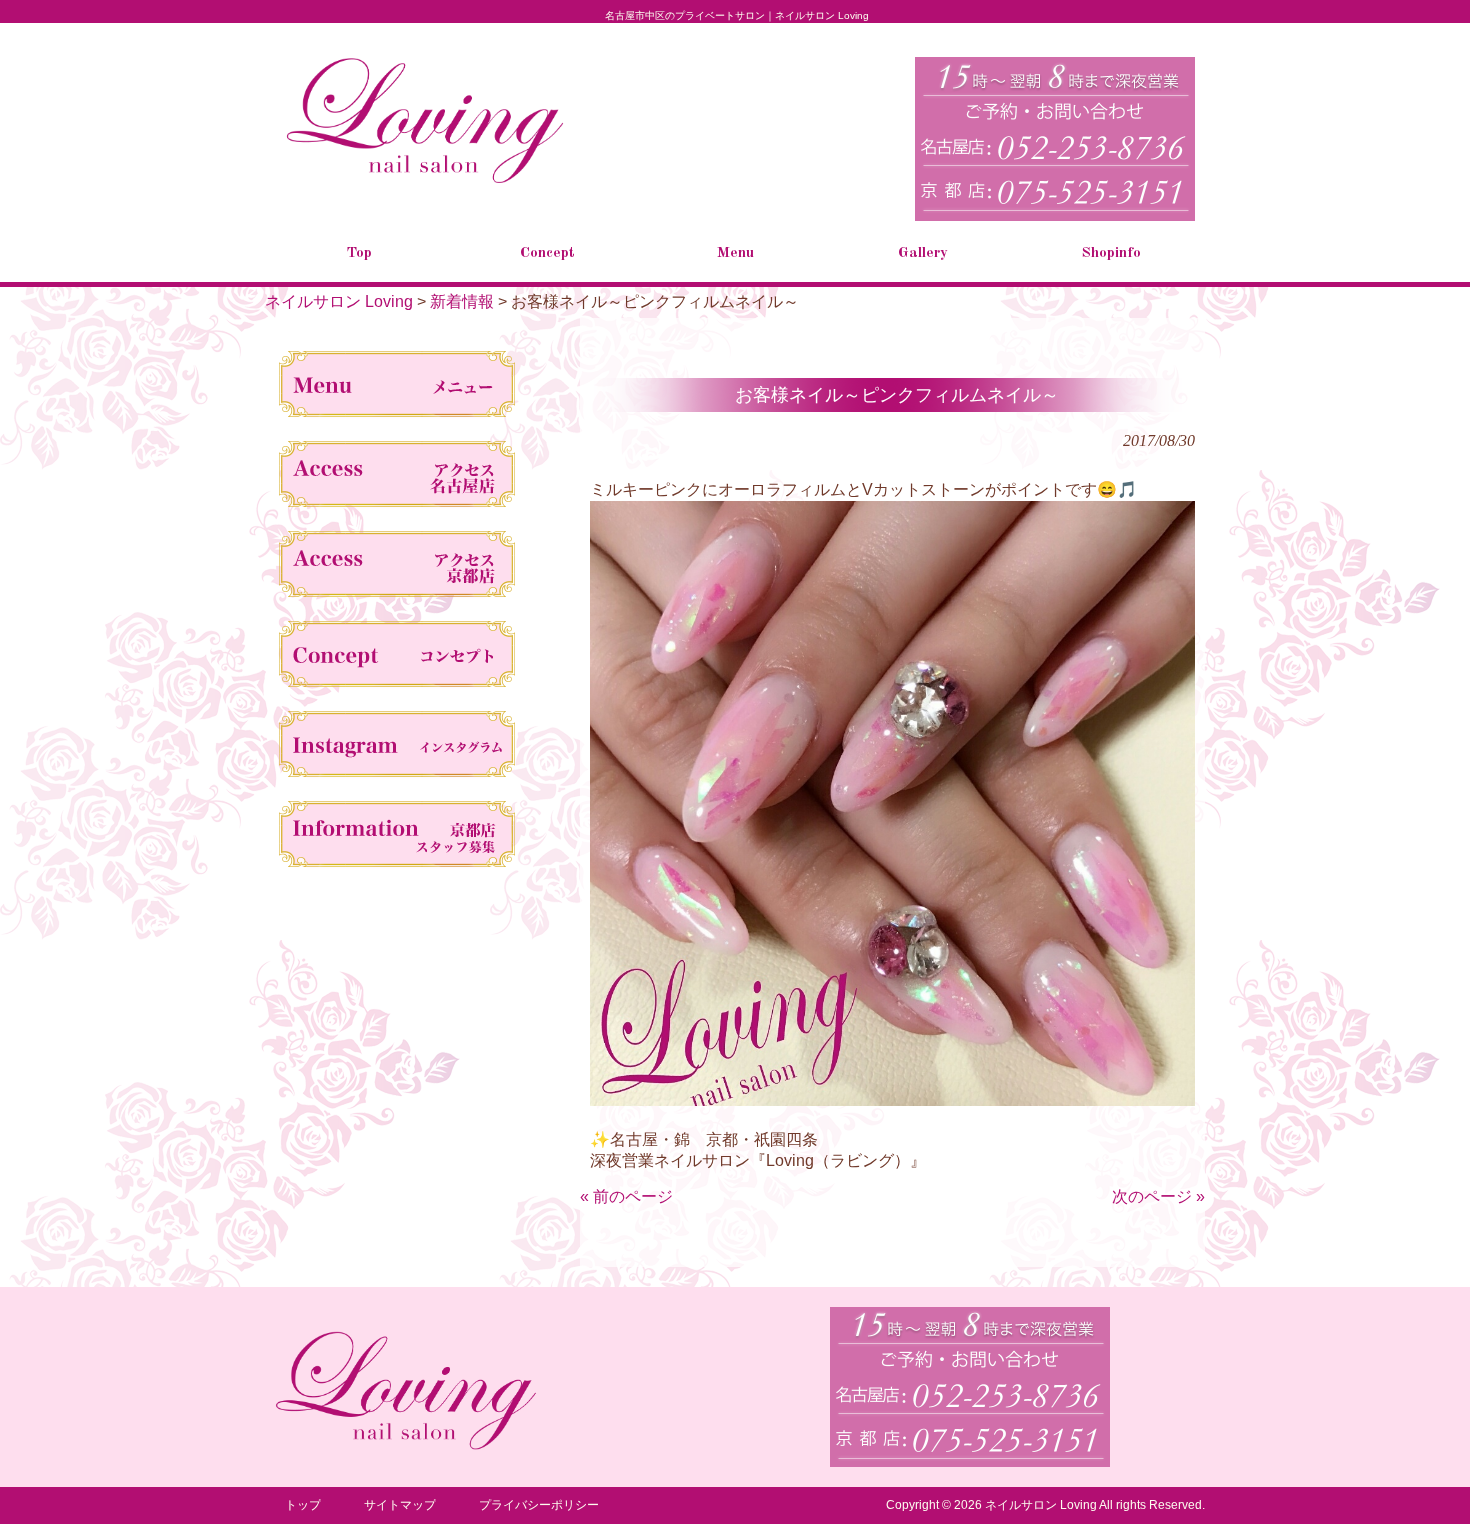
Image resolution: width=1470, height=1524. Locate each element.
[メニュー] (397, 388)
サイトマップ (400, 1505)
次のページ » (1158, 1196)
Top (1422, 1476)
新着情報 (462, 301)
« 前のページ (626, 1196)
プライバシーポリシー (539, 1505)
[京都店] (397, 568)
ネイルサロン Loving (339, 301)
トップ (303, 1505)
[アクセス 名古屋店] (397, 478)
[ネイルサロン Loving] (425, 179)
